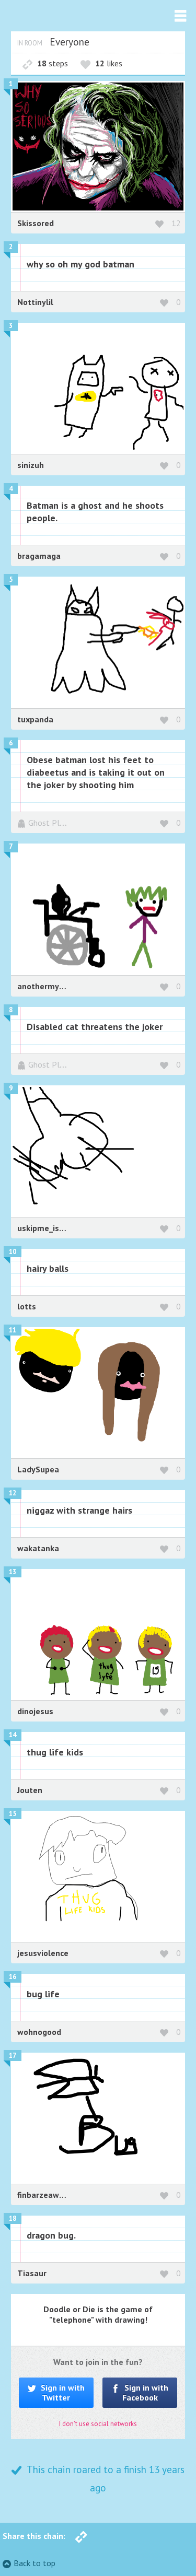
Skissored (36, 223)
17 (13, 2056)
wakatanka (38, 1548)
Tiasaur (32, 2273)
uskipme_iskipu (46, 1228)
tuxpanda (35, 719)
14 (13, 1735)
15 (13, 1814)
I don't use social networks (98, 2424)
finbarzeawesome (51, 2195)
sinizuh (31, 465)
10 (13, 1252)
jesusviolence (43, 1953)
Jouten (30, 1790)
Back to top (34, 2563)
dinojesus (35, 1711)
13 (13, 1572)
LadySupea (38, 1469)
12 (176, 223)
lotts (27, 1306)
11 (13, 1330)
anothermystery (48, 986)
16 (13, 1977)
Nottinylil (35, 302)
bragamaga (39, 556)
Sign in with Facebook (146, 2392)
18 (13, 2218)
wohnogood (39, 2032)
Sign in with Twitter (62, 2392)
